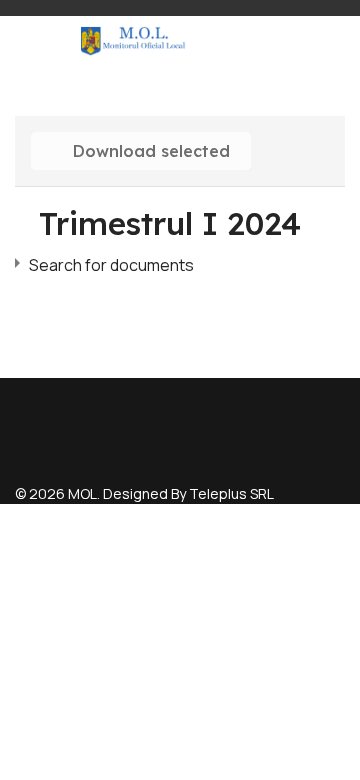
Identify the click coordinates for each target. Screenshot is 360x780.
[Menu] (47, 41)
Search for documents (111, 265)
